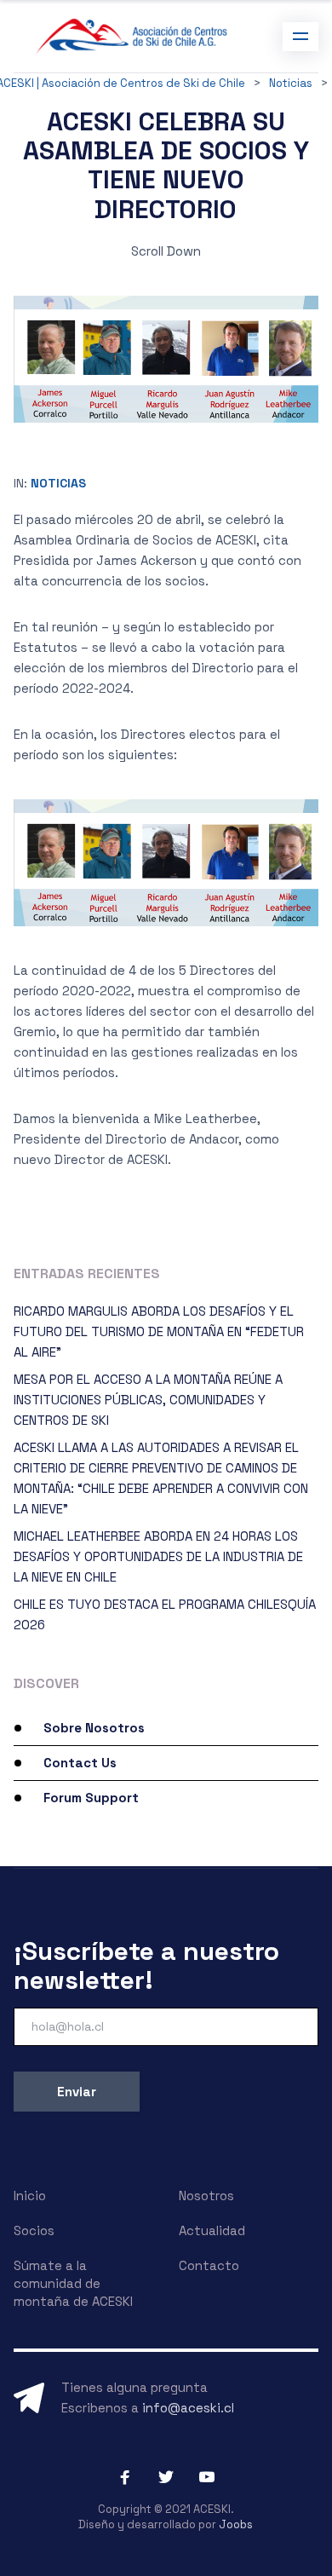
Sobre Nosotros (94, 1728)
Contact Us (80, 1763)
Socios (34, 2230)
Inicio (30, 2196)
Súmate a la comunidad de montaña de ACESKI (73, 2283)
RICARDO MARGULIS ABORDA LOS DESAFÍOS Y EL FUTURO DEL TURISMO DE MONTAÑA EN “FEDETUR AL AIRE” (159, 1331)
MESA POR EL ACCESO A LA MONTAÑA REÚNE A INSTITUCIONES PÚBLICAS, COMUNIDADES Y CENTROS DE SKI (148, 1400)
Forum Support (91, 1798)
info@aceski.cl (188, 2408)
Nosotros (206, 2196)
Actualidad (212, 2230)
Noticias (58, 483)
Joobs (236, 2524)
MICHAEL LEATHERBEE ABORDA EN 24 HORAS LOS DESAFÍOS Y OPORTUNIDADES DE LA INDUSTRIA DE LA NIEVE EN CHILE (158, 1556)
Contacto (209, 2265)
